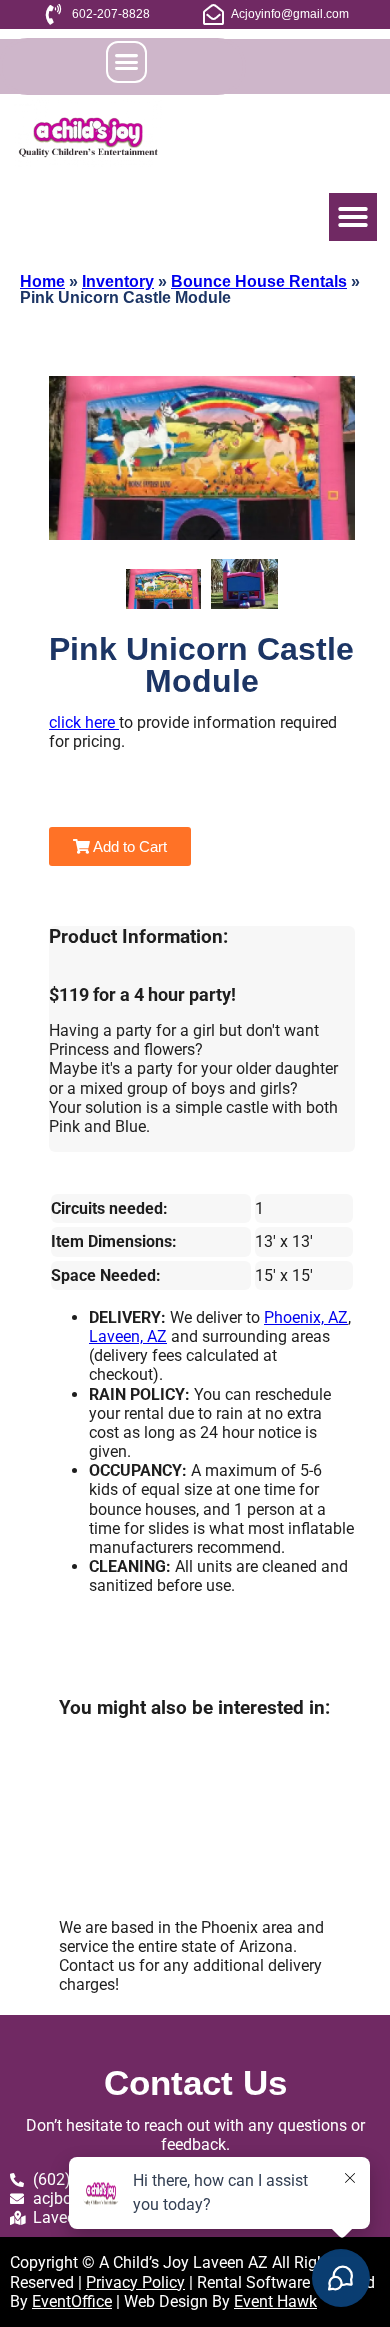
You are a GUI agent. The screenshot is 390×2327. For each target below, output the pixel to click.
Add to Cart (128, 846)
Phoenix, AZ (306, 1317)
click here (84, 722)
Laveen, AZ (128, 1336)
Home (42, 281)
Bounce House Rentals (259, 281)
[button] (127, 62)
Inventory (118, 281)
